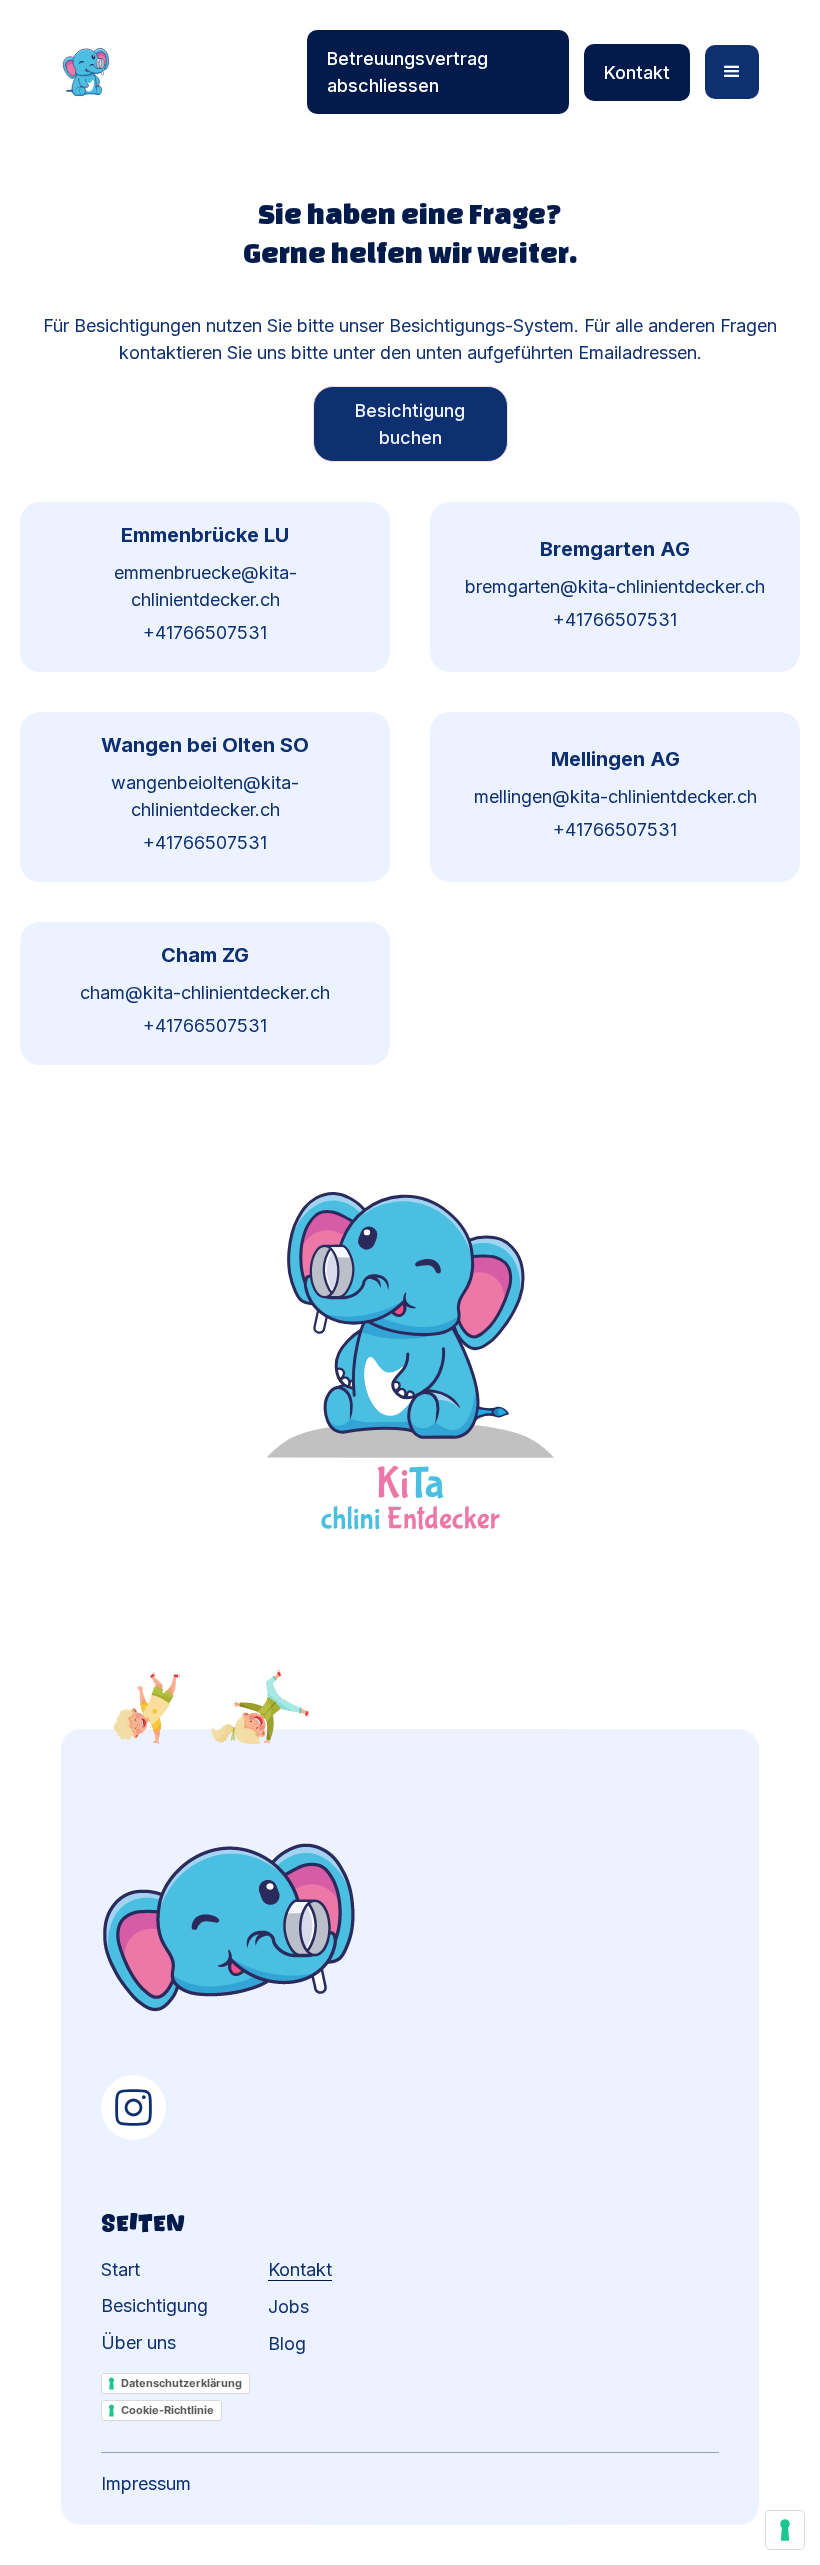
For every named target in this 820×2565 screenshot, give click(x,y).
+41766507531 (205, 632)
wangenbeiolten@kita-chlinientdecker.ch (205, 796)
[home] (174, 72)
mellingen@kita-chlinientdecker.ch (615, 796)
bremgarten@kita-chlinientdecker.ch (615, 586)
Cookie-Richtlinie (167, 2410)
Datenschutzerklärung (181, 2383)
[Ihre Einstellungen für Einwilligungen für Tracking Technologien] (785, 2530)
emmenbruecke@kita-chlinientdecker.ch (205, 586)
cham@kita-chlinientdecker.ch (205, 992)
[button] (732, 72)
